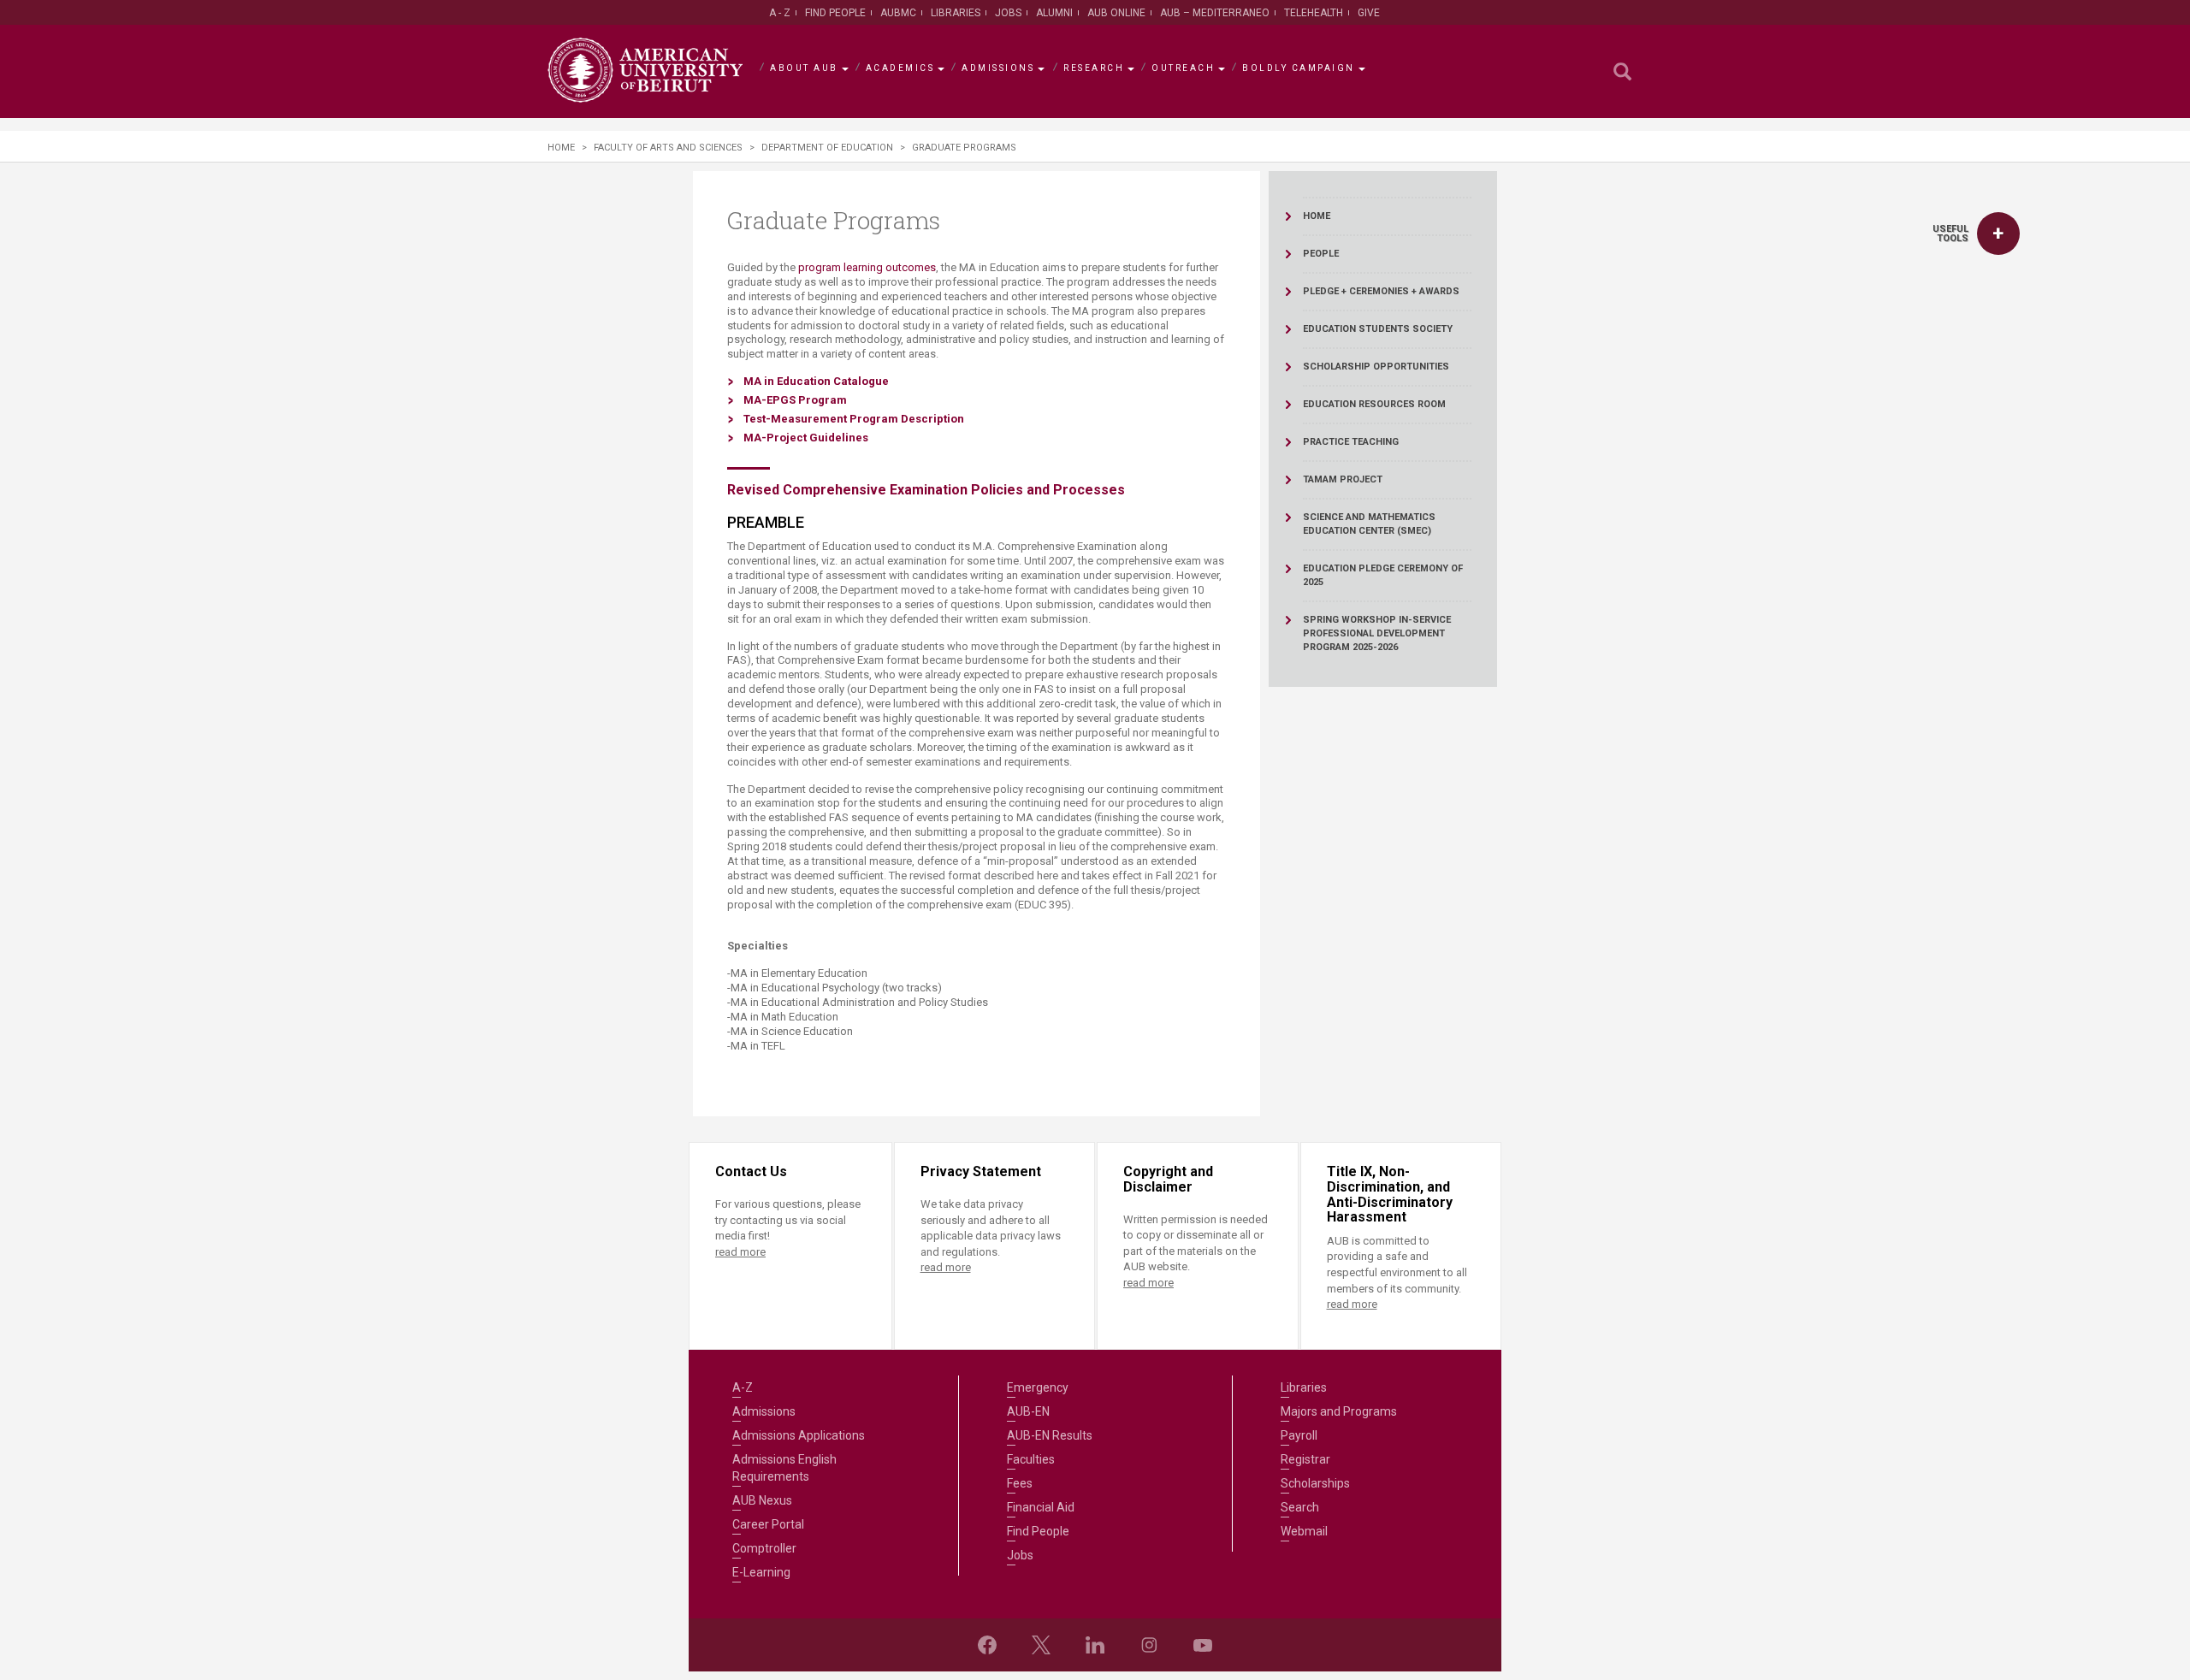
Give (1369, 13)
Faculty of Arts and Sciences (668, 148)
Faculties (1031, 1459)
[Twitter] (1041, 1645)
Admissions (998, 68)
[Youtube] (1203, 1645)
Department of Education (827, 148)
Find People (835, 13)
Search (1300, 1507)
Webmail (1304, 1531)
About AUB (804, 68)
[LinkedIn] (1095, 1645)
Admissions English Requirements (784, 1468)
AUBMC (898, 13)
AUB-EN (1028, 1411)
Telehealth (1314, 13)
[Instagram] (1149, 1645)
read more (740, 1252)
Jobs (1008, 13)
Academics (900, 68)
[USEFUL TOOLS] (1998, 234)
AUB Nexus (762, 1500)
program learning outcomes (867, 267)
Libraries (956, 13)
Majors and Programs (1339, 1411)
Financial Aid (1041, 1507)
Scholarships (1315, 1483)
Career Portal (768, 1524)
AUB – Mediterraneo (1215, 13)
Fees (1020, 1483)
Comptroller (764, 1548)
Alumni (1054, 13)
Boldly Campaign (1299, 68)
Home (561, 148)
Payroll (1299, 1435)
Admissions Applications (799, 1435)
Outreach (1183, 68)
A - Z (780, 13)
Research (1094, 68)
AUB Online (1116, 13)
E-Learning (761, 1572)
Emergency (1038, 1387)
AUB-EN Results (1050, 1435)
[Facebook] (987, 1645)
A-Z (743, 1387)
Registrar (1305, 1459)
